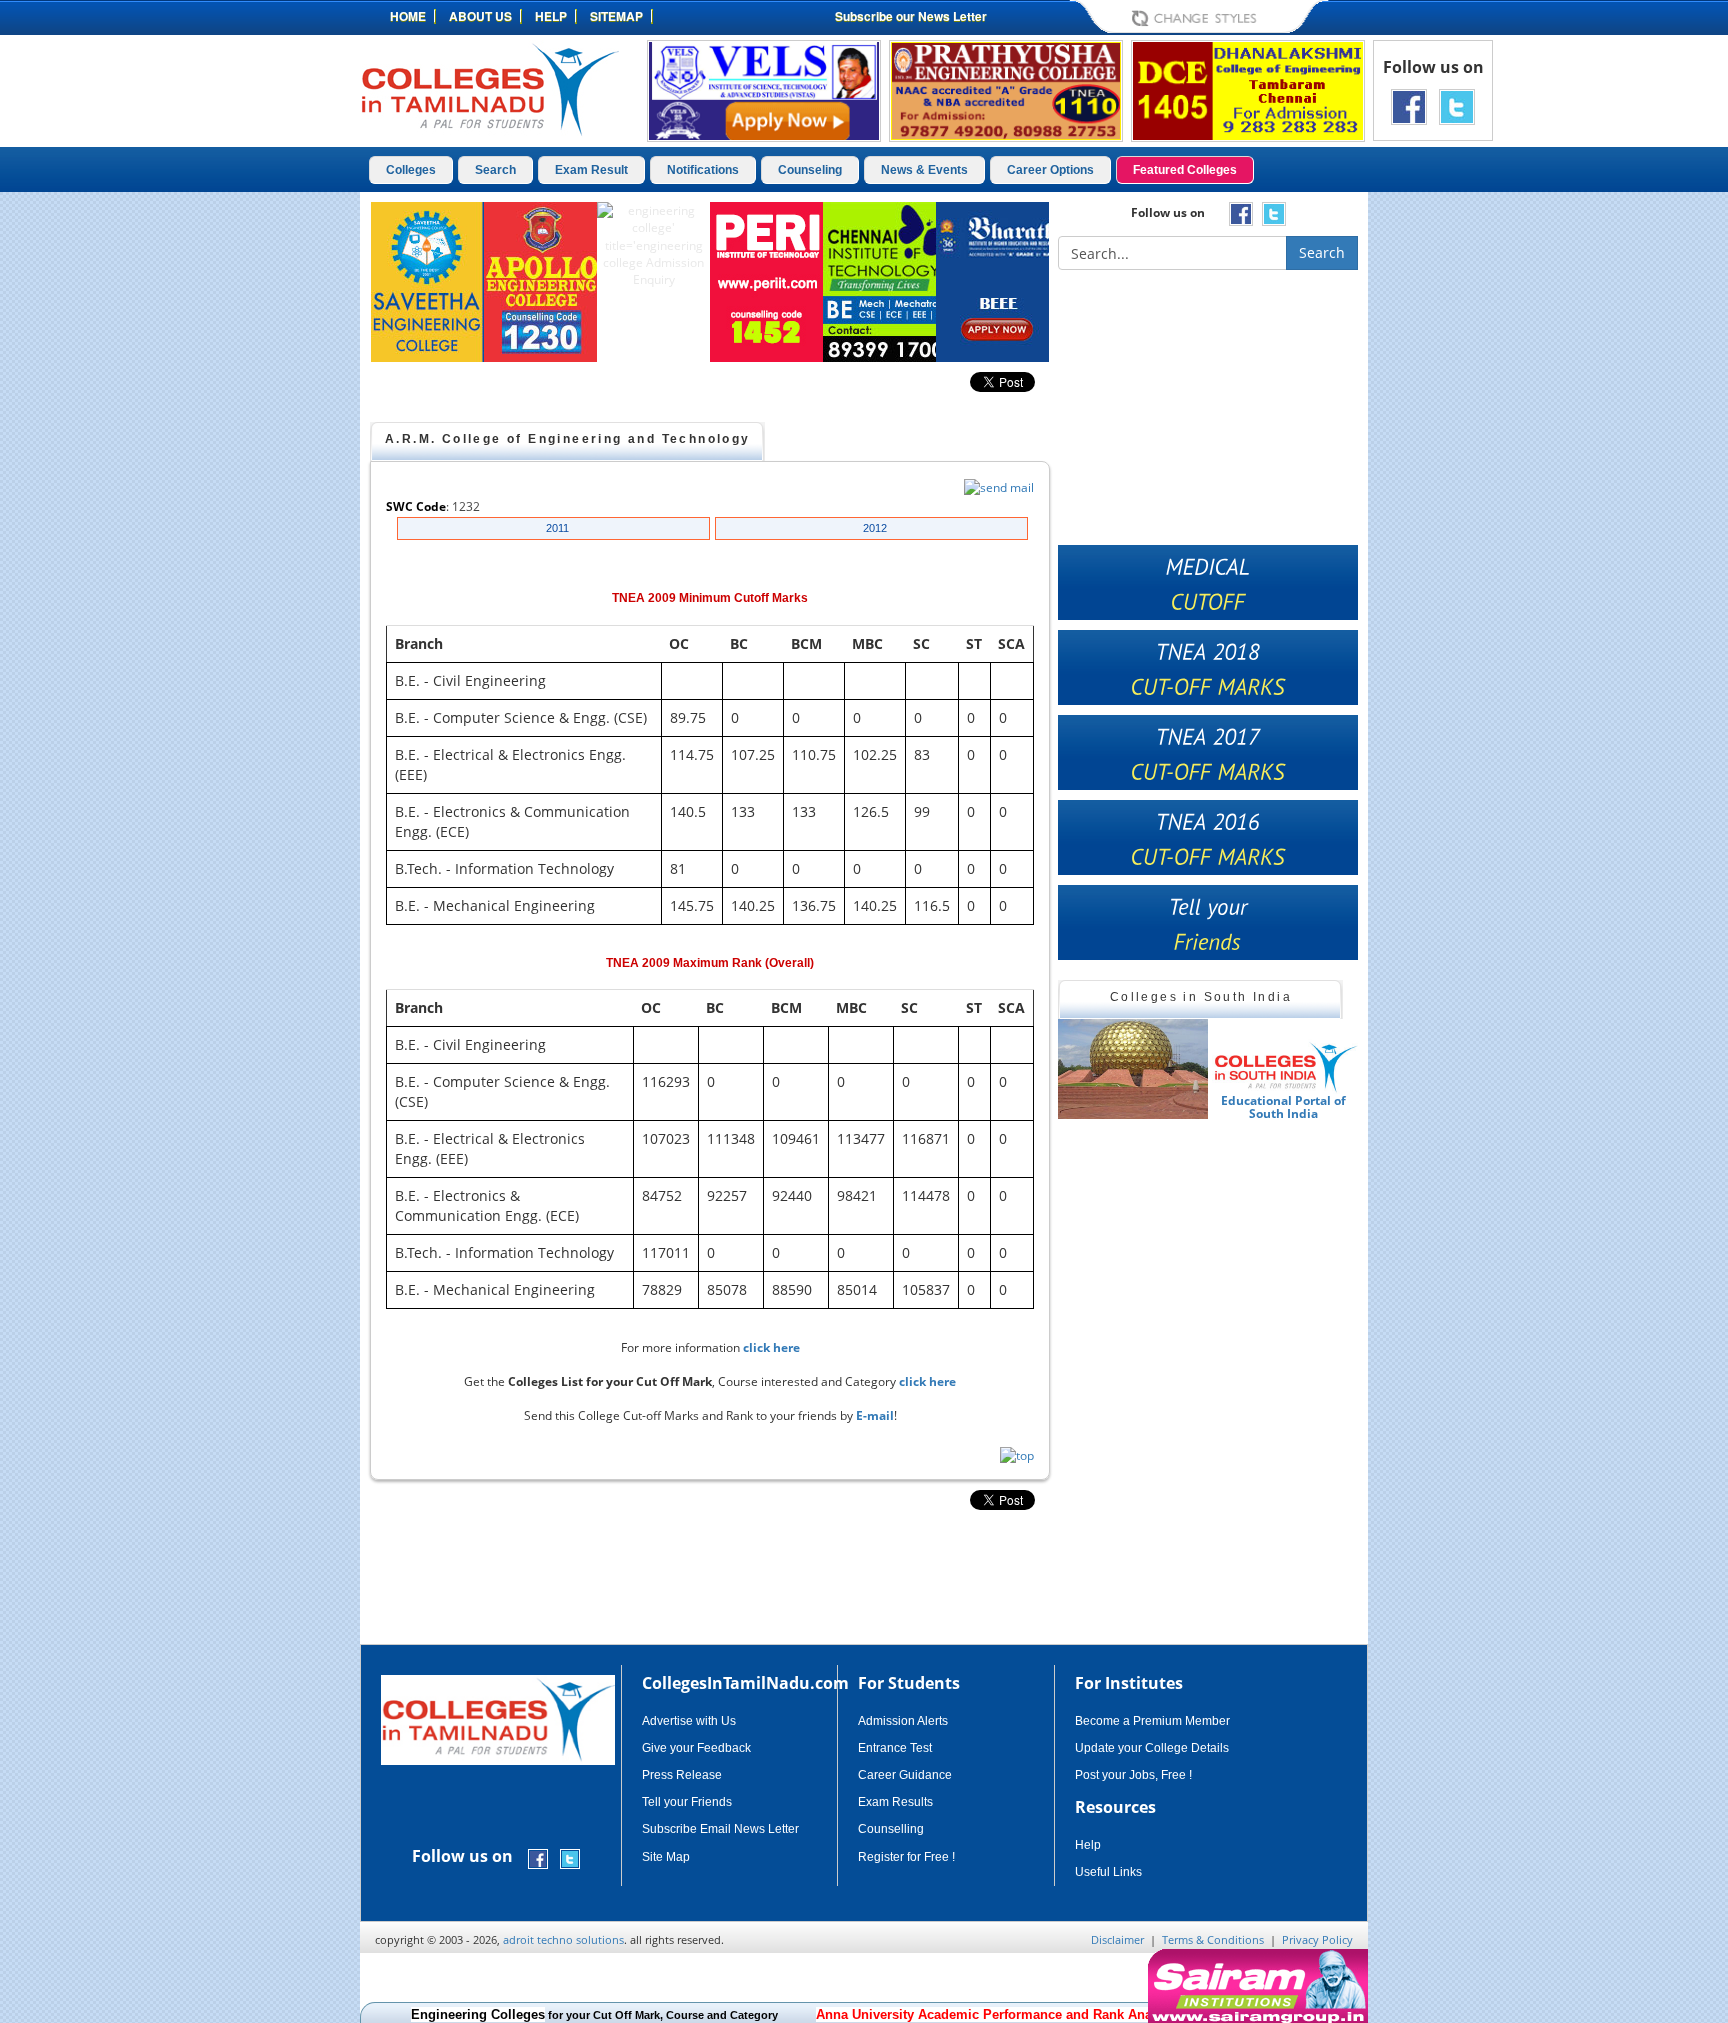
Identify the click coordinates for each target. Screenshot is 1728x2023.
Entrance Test (895, 1748)
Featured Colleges (1185, 170)
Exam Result (591, 170)
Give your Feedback (696, 1748)
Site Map (666, 1857)
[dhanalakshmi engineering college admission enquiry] (1248, 89)
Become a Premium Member (1152, 1721)
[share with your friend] (1208, 922)
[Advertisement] (1453, 498)
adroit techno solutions (563, 1939)
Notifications (703, 170)
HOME (408, 16)
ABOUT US (480, 16)
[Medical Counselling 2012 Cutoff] (1208, 582)
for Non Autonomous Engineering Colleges (1114, 2015)
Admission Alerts (903, 1721)
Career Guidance (905, 1775)
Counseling (810, 170)
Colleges (411, 170)
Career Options (1050, 170)
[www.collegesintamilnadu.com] (489, 88)
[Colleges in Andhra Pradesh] (1136, 1069)
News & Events (924, 170)
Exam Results (895, 1802)
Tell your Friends (687, 1802)
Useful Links (1108, 1872)
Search (495, 170)
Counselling (891, 1829)
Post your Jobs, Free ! (1133, 1775)
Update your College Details (1152, 1748)
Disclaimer (1117, 1939)
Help (1088, 1845)
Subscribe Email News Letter (720, 1829)
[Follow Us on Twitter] (1457, 105)
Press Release (682, 1775)
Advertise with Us (689, 1721)
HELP (551, 16)
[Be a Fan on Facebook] (1409, 105)
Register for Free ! (906, 1857)
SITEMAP (616, 16)
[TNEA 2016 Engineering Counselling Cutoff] (1208, 837)
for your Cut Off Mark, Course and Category (594, 2015)
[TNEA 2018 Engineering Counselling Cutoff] (1208, 667)
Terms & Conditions (1213, 1939)
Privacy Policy (1317, 1939)
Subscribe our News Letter (911, 16)
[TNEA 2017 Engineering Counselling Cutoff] (1208, 752)
